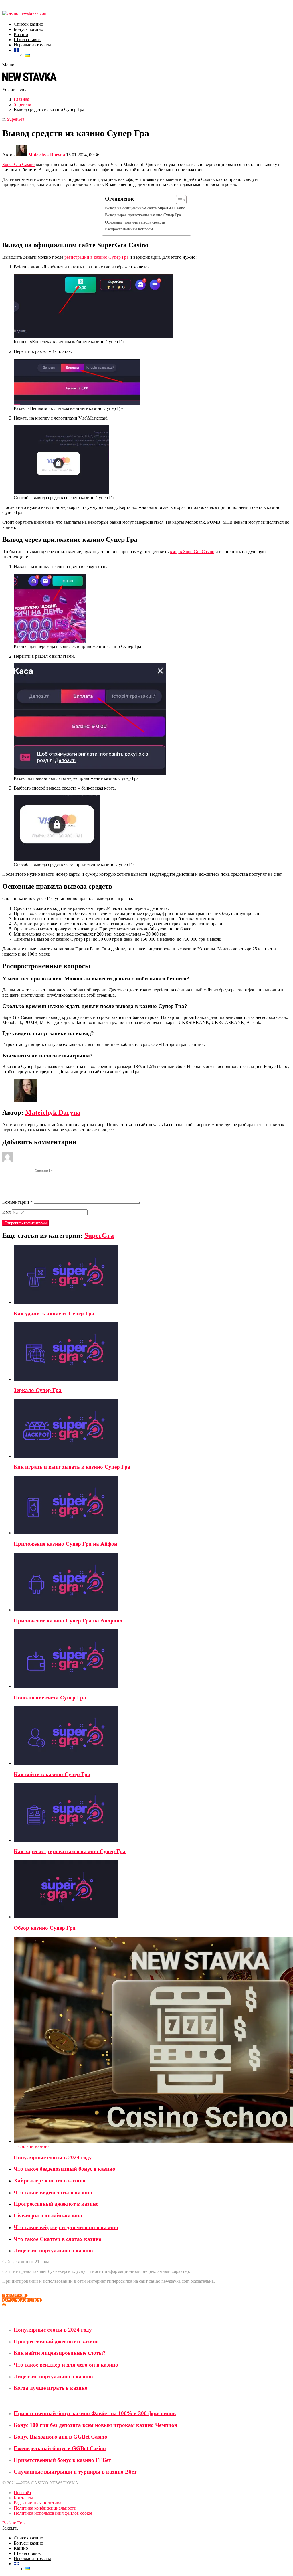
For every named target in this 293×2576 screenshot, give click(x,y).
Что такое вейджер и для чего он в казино (66, 2227)
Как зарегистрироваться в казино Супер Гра (70, 1851)
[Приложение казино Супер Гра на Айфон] (152, 1506)
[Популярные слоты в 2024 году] (152, 2040)
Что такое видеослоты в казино (53, 2192)
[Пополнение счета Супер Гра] (152, 1659)
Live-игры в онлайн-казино (48, 2216)
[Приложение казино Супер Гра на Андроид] (152, 1582)
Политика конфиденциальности (45, 2508)
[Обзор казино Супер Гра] (152, 1890)
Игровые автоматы (32, 45)
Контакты (23, 2498)
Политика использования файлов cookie (53, 2513)
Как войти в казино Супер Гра (52, 1774)
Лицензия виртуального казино (53, 2250)
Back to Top (13, 2523)
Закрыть (10, 2528)
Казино (21, 34)
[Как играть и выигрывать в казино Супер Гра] (152, 1429)
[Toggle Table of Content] (178, 200)
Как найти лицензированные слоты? (60, 2353)
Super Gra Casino (18, 164)
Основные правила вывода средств (136, 222)
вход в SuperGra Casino (192, 552)
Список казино (28, 24)
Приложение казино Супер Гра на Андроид (68, 1621)
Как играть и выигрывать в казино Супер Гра (72, 1467)
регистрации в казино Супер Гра (96, 257)
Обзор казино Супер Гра (45, 1928)
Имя (6, 1212)
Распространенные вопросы (129, 229)
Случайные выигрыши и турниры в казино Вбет (75, 2472)
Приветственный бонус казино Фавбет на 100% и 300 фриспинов (95, 2413)
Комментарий (17, 1202)
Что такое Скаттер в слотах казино (58, 2239)
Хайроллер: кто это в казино (50, 2181)
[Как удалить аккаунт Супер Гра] (152, 1275)
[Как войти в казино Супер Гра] (152, 1736)
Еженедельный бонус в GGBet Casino (60, 2448)
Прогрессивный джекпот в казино (56, 2204)
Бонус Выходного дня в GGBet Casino (61, 2437)
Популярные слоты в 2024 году (53, 2157)
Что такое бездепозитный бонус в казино (65, 2169)
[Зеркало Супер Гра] (152, 1352)
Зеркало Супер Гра (38, 1390)
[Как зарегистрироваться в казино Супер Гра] (152, 1813)
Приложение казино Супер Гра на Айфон (66, 1544)
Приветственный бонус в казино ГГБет (62, 2460)
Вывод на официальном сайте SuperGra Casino (145, 208)
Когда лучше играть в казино (51, 2388)
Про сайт (23, 2493)
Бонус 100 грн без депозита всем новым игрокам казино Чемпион (96, 2425)
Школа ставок (27, 40)
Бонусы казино (28, 29)
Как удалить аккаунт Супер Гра (54, 1313)
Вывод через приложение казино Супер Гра (143, 215)
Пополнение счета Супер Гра (50, 1698)
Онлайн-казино (33, 2146)
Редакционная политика (37, 2503)
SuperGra (99, 1235)
